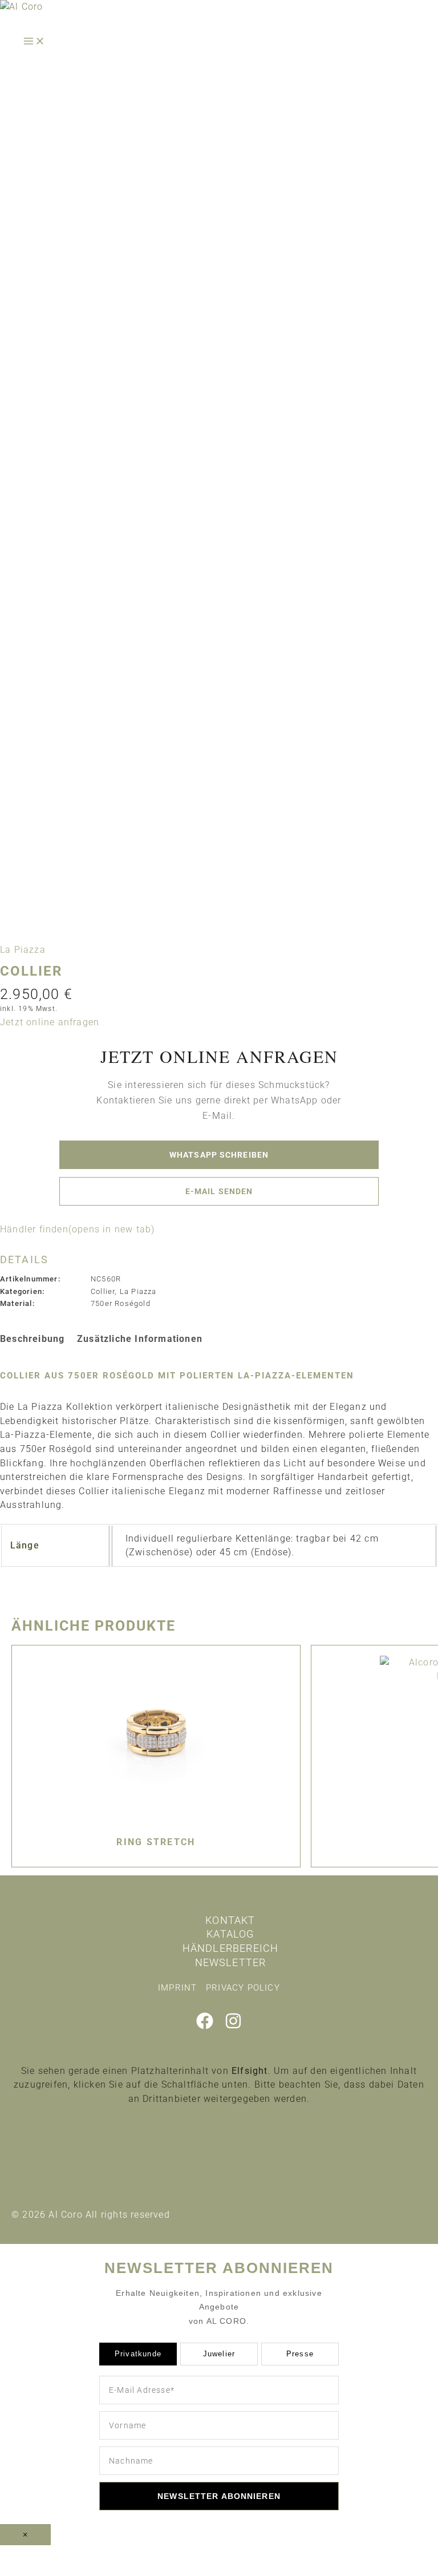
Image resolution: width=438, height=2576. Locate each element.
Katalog (230, 1934)
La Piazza (23, 950)
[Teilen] (120, 2555)
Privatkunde (138, 2354)
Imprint (177, 1988)
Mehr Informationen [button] (219, 2146)
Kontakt (230, 1920)
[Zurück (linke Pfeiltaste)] (23, 2570)
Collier (103, 1291)
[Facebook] (205, 2026)
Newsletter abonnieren (219, 2496)
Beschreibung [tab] (32, 1339)
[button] (50, 1022)
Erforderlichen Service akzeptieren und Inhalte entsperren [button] (219, 2131)
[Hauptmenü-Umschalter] (34, 42)
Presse (300, 2354)
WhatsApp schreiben (219, 1155)
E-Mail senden (219, 1191)
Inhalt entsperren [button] (219, 2118)
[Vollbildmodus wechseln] (71, 2555)
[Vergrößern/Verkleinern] (23, 2555)
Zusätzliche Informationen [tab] (140, 1339)
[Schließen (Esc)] (169, 2555)
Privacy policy (243, 1988)
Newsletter (231, 1962)
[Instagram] (233, 2026)
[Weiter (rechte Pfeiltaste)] (71, 2570)
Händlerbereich (231, 1948)
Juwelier (219, 2354)
